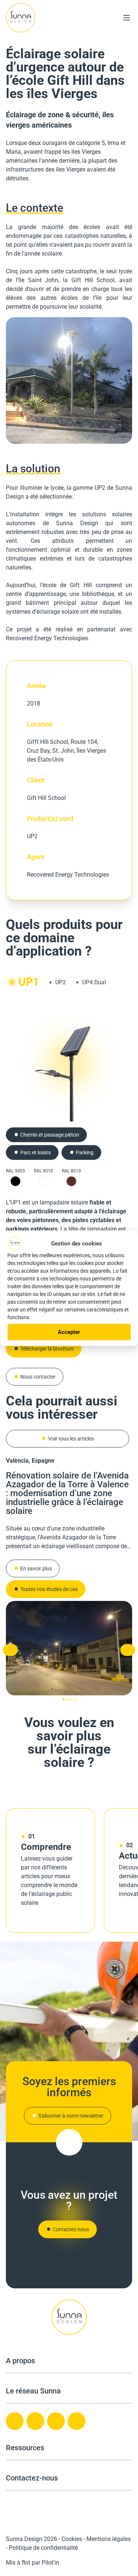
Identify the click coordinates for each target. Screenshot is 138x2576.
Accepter (69, 1332)
